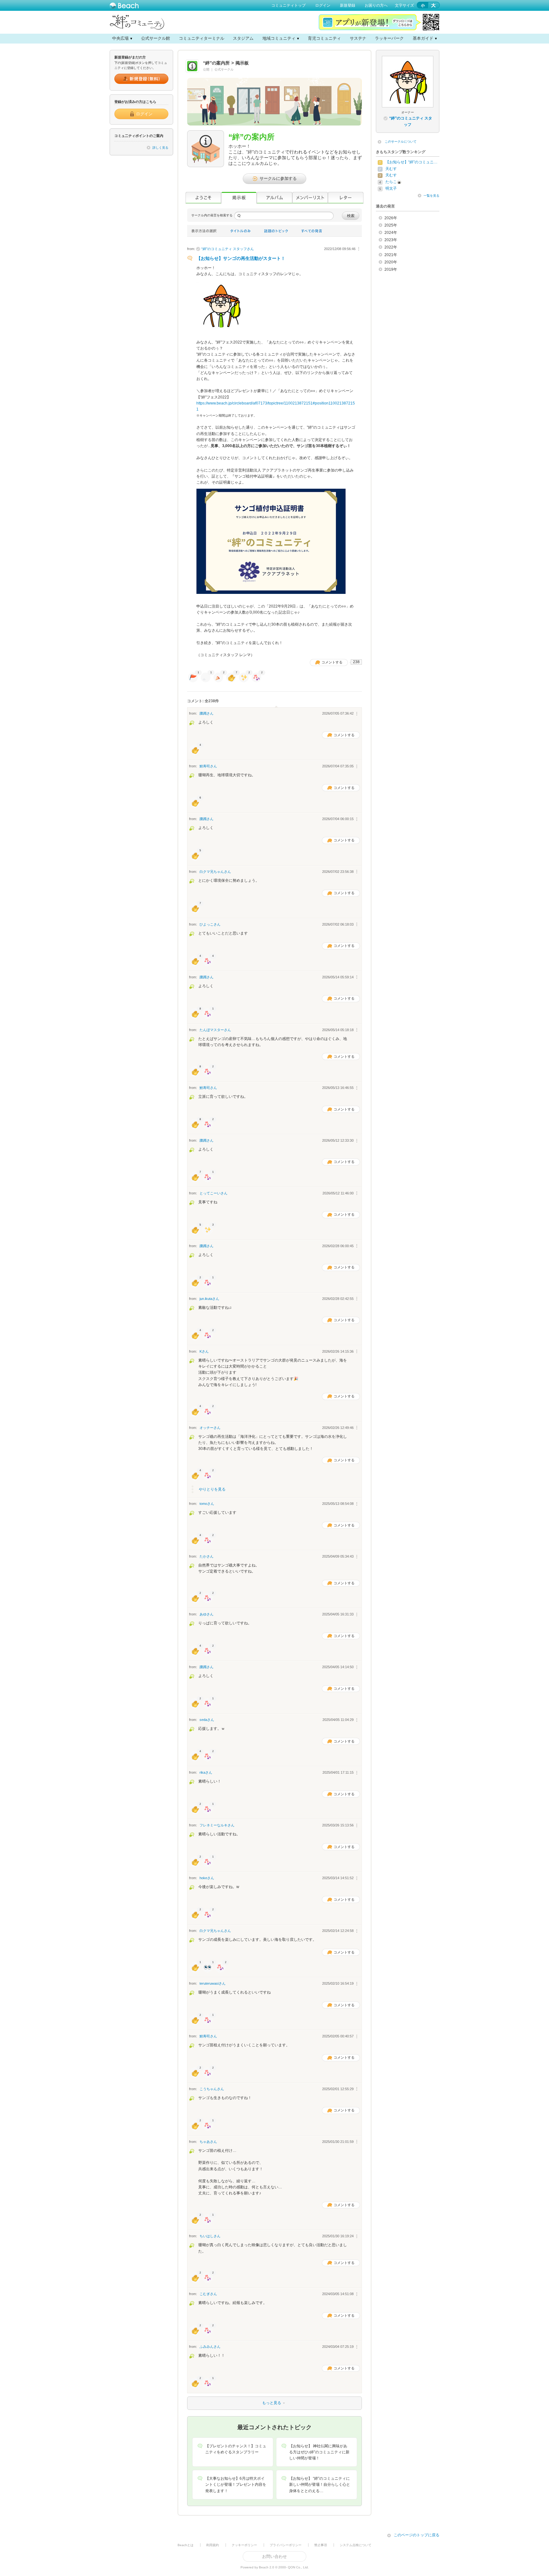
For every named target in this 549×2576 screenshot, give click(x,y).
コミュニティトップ (288, 5)
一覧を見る (431, 196)
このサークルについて (401, 142)
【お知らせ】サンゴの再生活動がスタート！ (241, 258)
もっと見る (235, 2403)
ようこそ (203, 198)
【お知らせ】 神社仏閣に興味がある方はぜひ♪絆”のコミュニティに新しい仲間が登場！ (319, 2452)
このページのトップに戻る (417, 2535)
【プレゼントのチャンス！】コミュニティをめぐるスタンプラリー (236, 2449)
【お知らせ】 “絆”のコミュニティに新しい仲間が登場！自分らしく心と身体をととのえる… (320, 2484)
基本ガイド (423, 38)
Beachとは (186, 2545)
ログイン (323, 5)
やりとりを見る (212, 1489)
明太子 (391, 188)
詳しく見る (160, 148)
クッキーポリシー (244, 2545)
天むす (391, 169)
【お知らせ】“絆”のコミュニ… (411, 162)
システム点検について (356, 2545)
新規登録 (348, 5)
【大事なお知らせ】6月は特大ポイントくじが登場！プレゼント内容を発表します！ (236, 2484)
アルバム (274, 198)
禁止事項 (321, 2545)
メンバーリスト (310, 198)
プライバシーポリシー (286, 2545)
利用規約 (213, 2545)
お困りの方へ (376, 5)
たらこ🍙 (393, 182)
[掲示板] (239, 198)
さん (228, 249)
